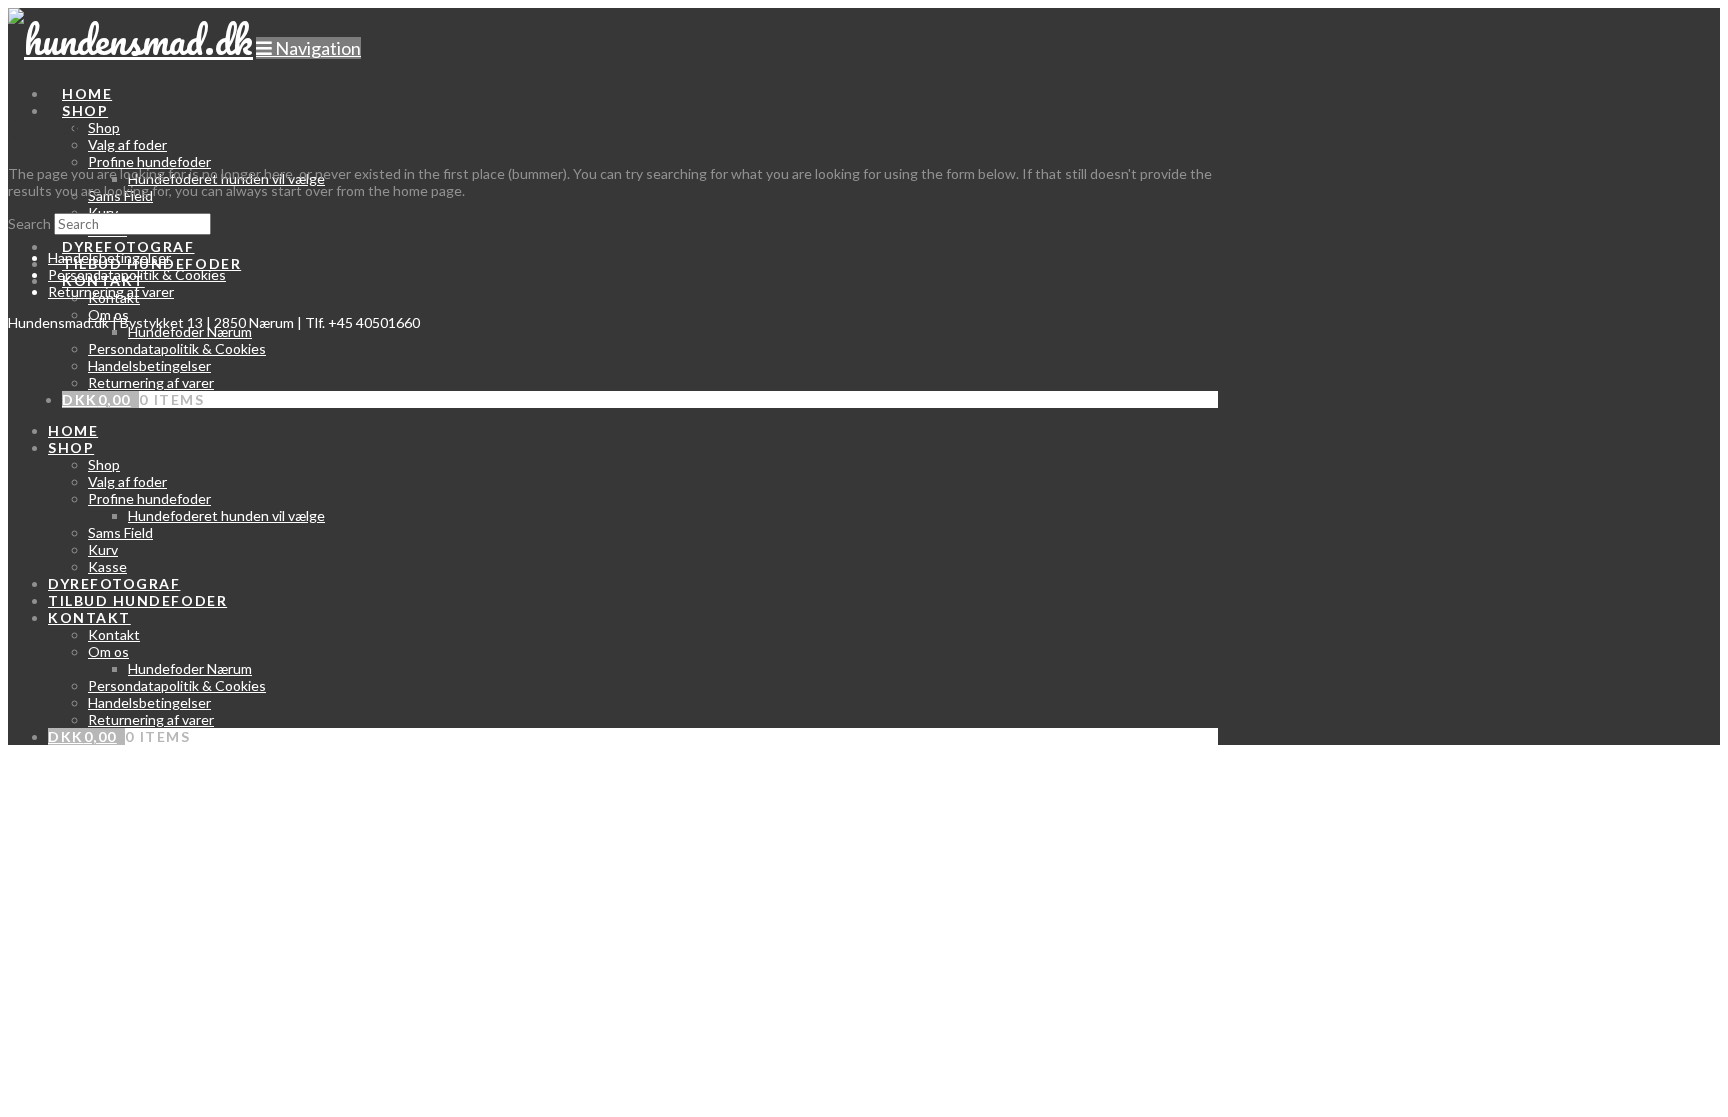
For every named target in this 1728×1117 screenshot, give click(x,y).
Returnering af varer (111, 291)
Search (29, 223)
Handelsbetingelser (109, 257)
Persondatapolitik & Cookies (137, 274)
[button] (308, 48)
